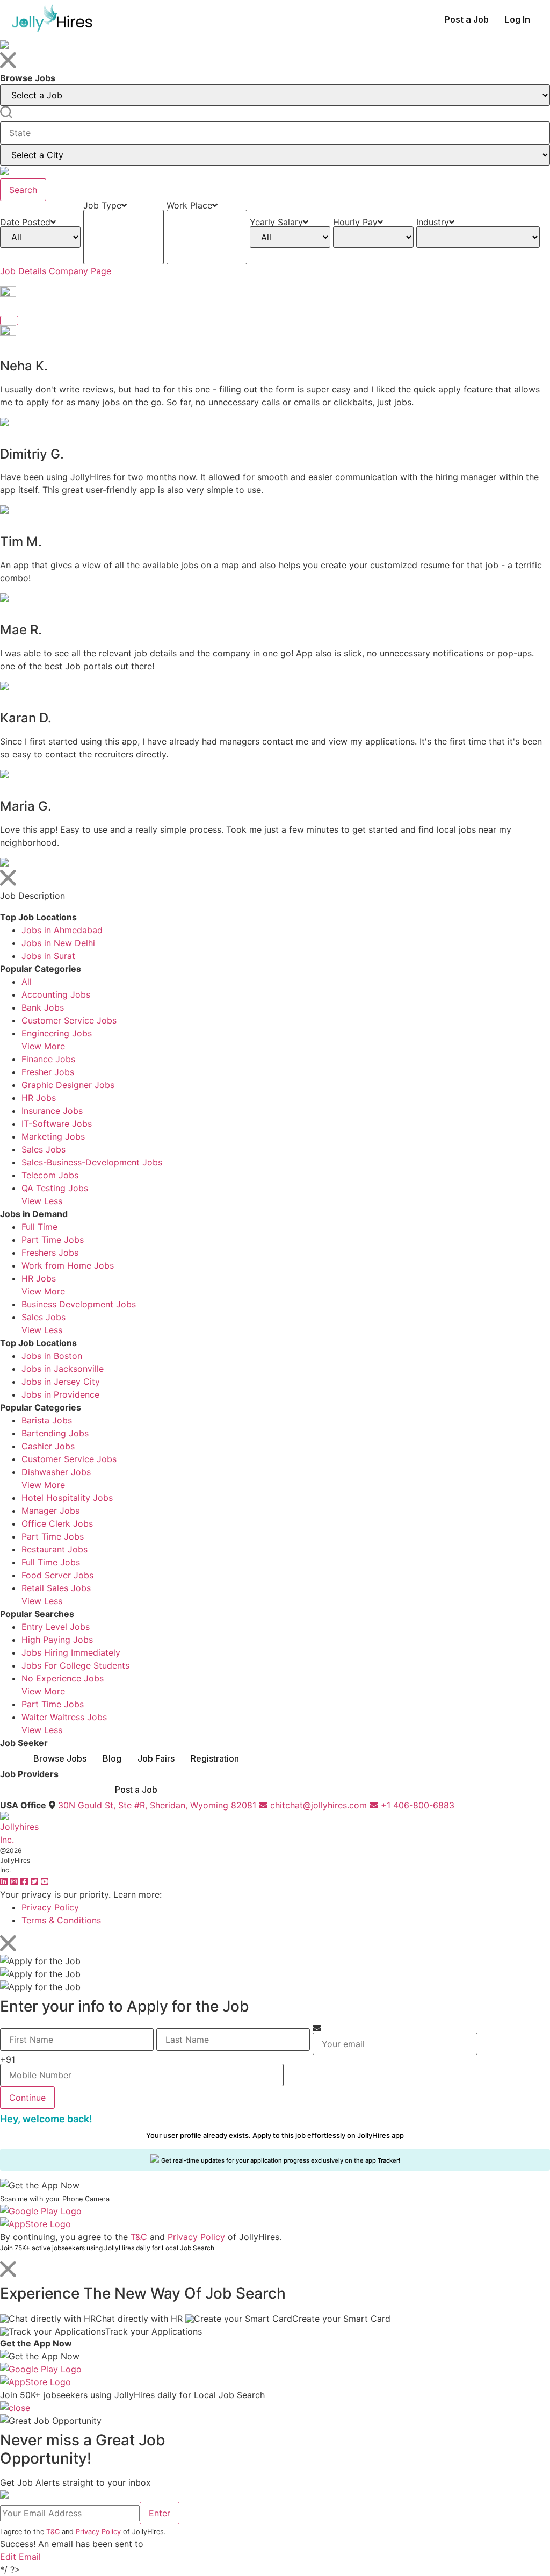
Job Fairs (156, 1758)
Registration (215, 1758)
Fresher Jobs (48, 1072)
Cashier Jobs (48, 1446)
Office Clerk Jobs (57, 1523)
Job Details (23, 271)
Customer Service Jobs (69, 1020)
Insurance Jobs (52, 1111)
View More (43, 1046)
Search (23, 190)
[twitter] (36, 1881)
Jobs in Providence (60, 1394)
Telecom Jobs (50, 1175)
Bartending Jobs (55, 1433)
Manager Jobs (50, 1511)
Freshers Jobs (50, 1253)
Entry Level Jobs (56, 1627)
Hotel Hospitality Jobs (67, 1498)
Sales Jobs (44, 1149)
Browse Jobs (60, 1758)
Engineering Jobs (57, 1033)
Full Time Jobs (51, 1562)
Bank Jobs (43, 1007)
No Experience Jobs (63, 1678)
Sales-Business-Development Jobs (92, 1162)
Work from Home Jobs (68, 1265)
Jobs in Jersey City (61, 1382)
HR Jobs (39, 1098)
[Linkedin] (5, 1881)
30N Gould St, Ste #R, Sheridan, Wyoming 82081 (157, 1805)
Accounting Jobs (56, 994)
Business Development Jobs (79, 1304)
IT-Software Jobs (57, 1124)
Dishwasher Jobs (56, 1472)
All (27, 982)
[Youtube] (45, 1881)
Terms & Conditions (61, 1920)
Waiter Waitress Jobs (64, 1717)
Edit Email (20, 2557)
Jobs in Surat (48, 956)
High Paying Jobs (57, 1640)
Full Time (39, 1227)
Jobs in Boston (52, 1356)
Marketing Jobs (53, 1136)
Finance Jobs (48, 1059)
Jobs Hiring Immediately (71, 1652)
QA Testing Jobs (55, 1188)
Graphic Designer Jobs (68, 1085)
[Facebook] (26, 1881)
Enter (160, 2513)
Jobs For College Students (75, 1665)
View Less (42, 1201)
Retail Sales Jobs (56, 1588)
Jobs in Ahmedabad (62, 930)
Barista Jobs (47, 1420)
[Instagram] (15, 1881)
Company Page (80, 271)
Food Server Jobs (57, 1575)
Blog (112, 1758)
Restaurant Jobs (55, 1549)
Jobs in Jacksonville (63, 1369)
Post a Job (467, 19)
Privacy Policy (50, 1907)
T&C (139, 2237)
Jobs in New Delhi (58, 943)
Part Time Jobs (53, 1240)
